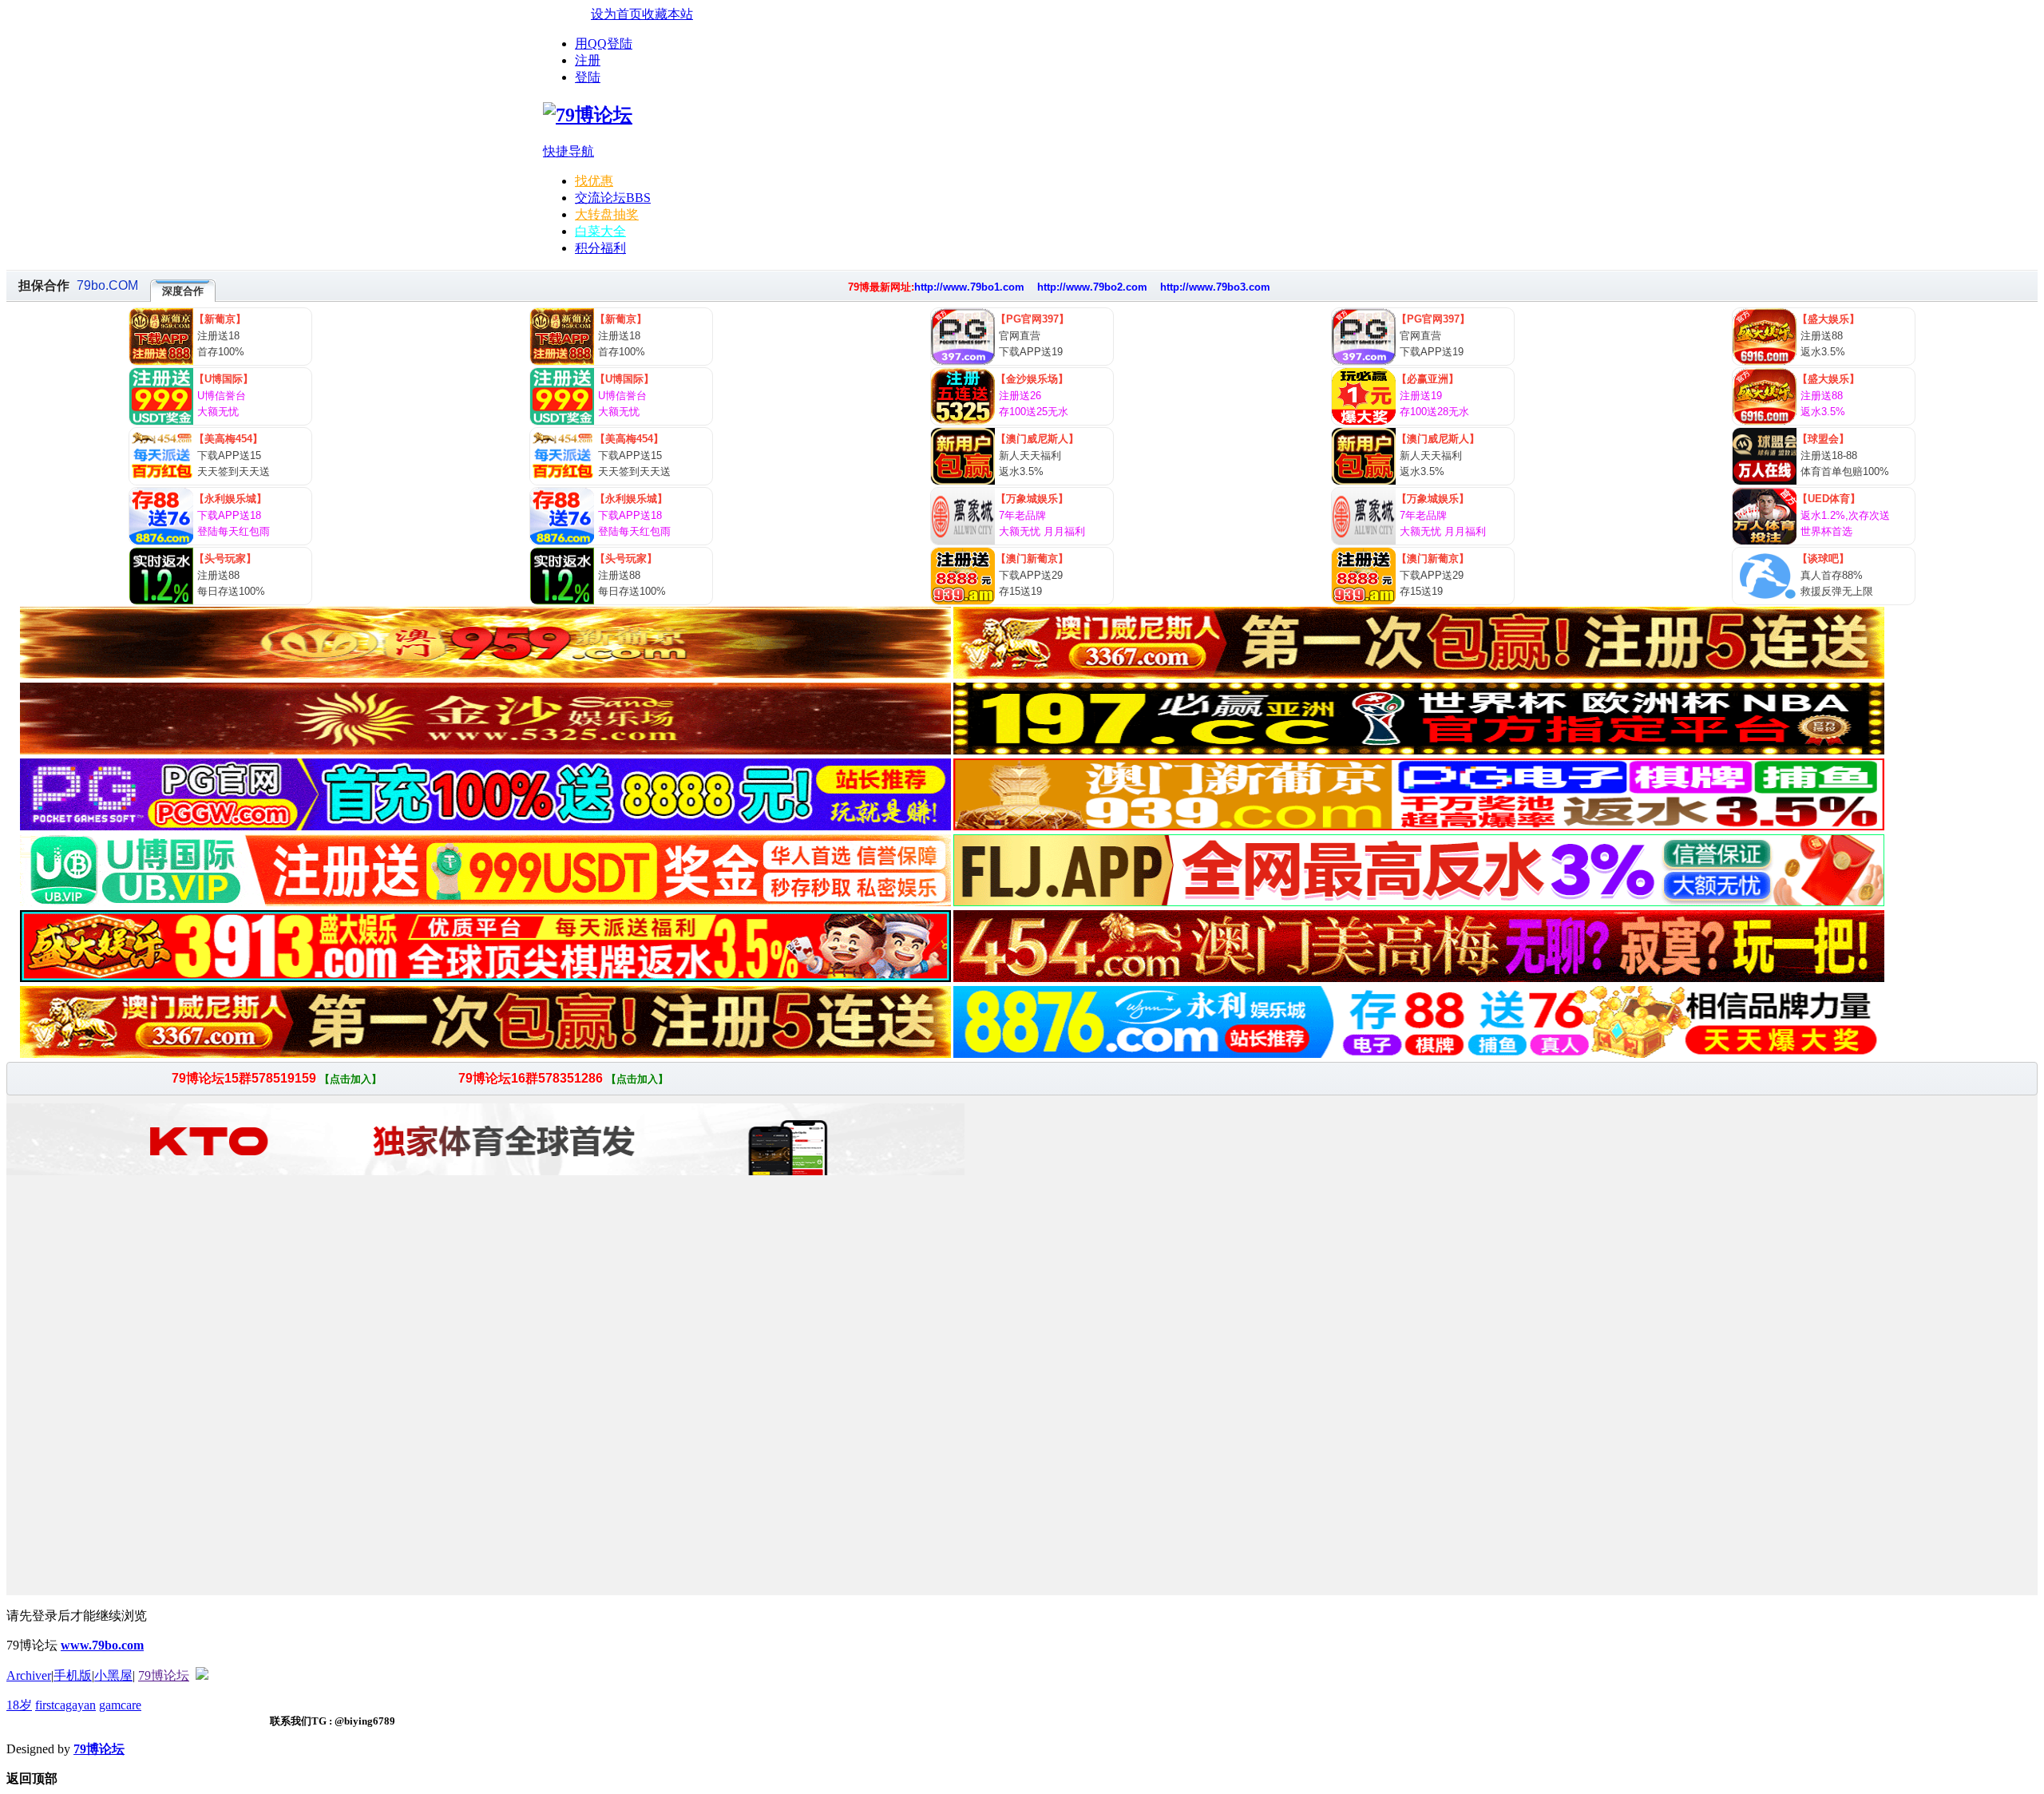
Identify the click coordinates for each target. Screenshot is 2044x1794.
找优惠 (594, 181)
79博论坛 (164, 1675)
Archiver (29, 1675)
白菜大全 (600, 231)
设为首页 (616, 14)
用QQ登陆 (604, 44)
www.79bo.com (102, 1645)
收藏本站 (667, 14)
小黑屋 (113, 1675)
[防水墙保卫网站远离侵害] (202, 1675)
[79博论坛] (588, 115)
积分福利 (600, 248)
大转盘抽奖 (607, 214)
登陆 (588, 77)
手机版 (73, 1675)
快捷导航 (568, 151)
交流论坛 (613, 198)
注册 (588, 60)
